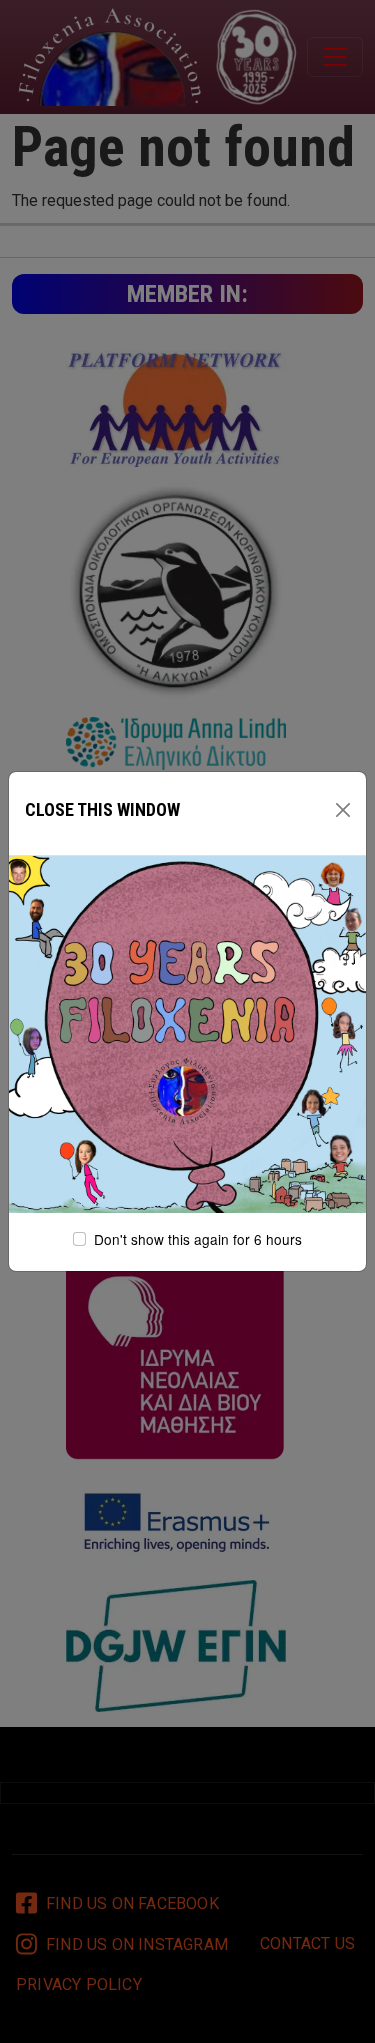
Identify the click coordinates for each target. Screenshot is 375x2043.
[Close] (343, 810)
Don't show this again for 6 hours (198, 1239)
